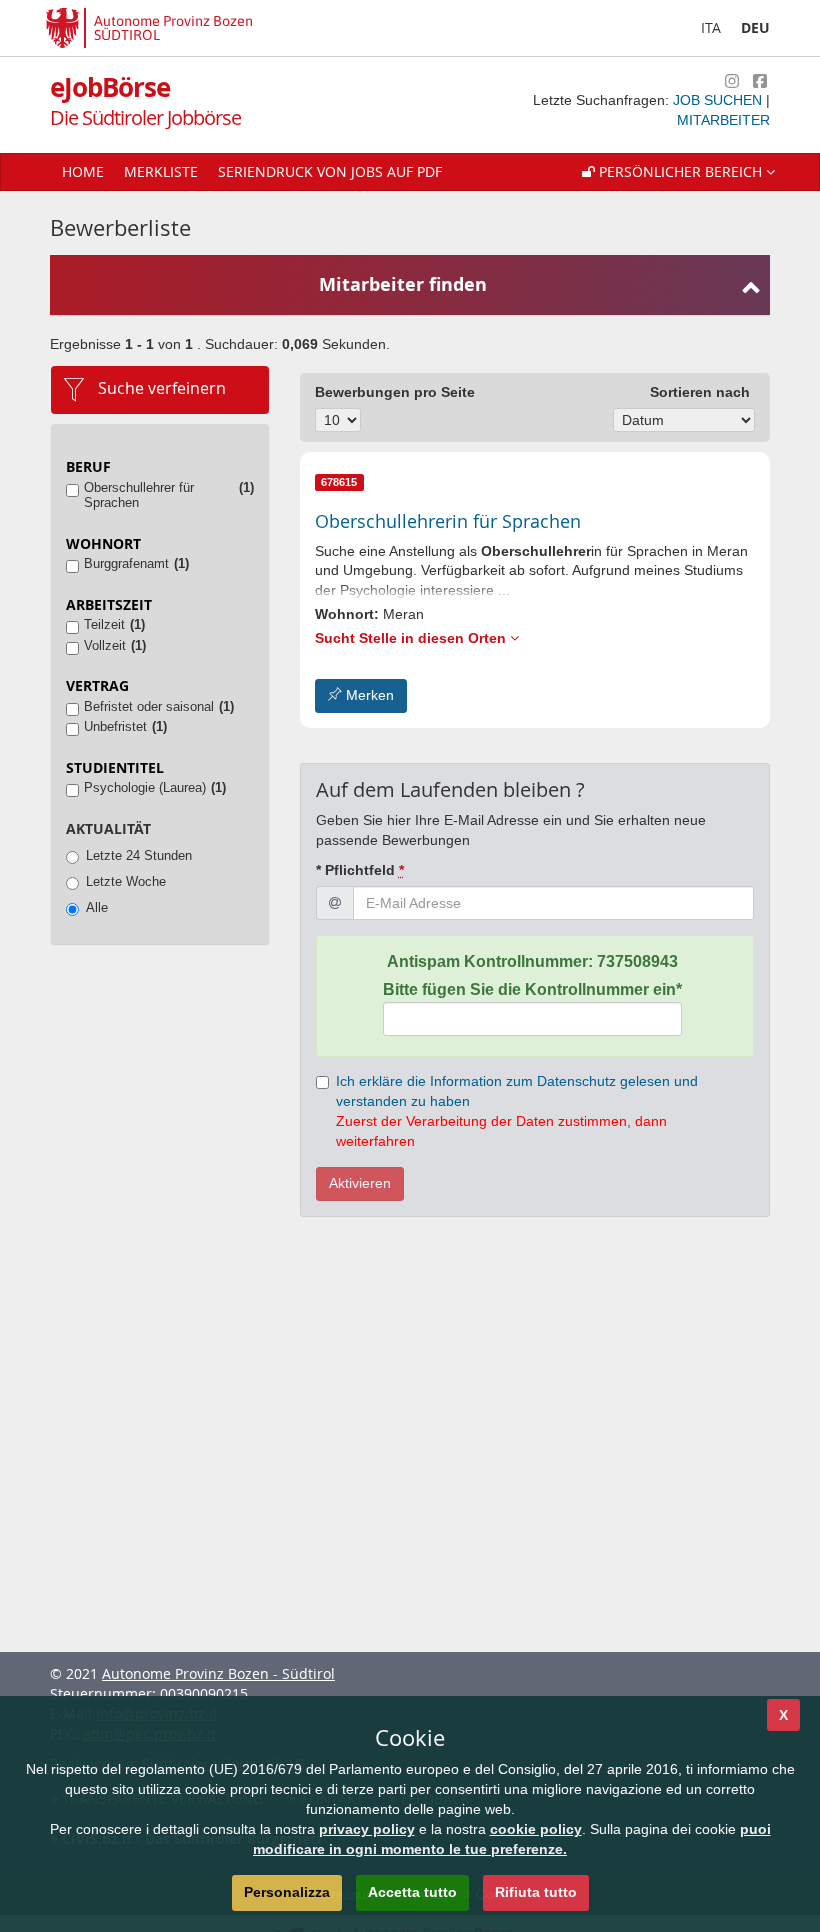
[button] (678, 172)
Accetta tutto (412, 1892)
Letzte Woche (126, 881)
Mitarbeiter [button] (723, 120)
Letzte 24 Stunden (139, 855)
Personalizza (287, 1892)
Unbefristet (115, 726)
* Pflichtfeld (360, 870)
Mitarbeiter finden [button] (403, 285)
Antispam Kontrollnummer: (532, 961)
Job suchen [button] (719, 100)
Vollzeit (105, 645)
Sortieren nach (700, 392)
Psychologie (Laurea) (145, 787)
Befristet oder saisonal (149, 706)
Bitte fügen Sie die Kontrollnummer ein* (532, 989)
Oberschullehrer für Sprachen (139, 495)
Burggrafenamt (126, 563)
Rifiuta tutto (536, 1892)
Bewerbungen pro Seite (395, 392)
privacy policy (367, 1829)
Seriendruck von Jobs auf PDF (330, 171)
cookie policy (536, 1829)
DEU (755, 27)
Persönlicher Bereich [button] (680, 171)
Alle (97, 907)
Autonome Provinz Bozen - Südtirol (218, 1673)
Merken (368, 695)
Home (83, 171)
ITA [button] (711, 27)
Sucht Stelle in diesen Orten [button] (412, 638)
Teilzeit (104, 624)
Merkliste (161, 171)
